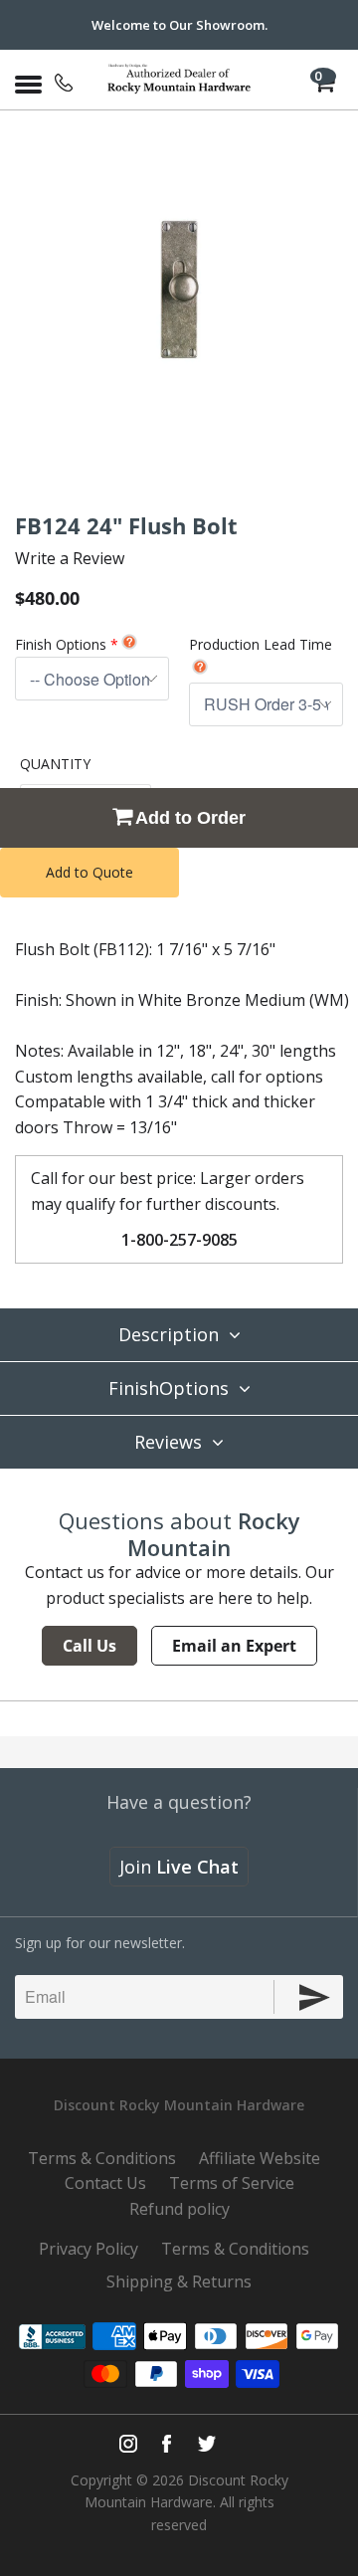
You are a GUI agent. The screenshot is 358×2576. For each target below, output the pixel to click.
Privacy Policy (89, 2249)
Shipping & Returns (179, 2281)
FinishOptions (169, 1388)
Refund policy (179, 2209)
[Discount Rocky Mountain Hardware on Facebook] (167, 2444)
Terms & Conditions (102, 2158)
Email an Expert (234, 1646)
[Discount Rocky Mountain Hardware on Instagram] (128, 2444)
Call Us (89, 1646)
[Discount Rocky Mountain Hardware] (179, 80)
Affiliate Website (260, 2158)
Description (169, 1334)
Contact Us (105, 2183)
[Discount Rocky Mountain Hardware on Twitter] (206, 2444)
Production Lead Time (261, 644)
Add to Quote (89, 872)
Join (179, 1867)
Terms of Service (232, 2183)
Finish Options (61, 644)
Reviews (168, 1442)
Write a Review (70, 558)
